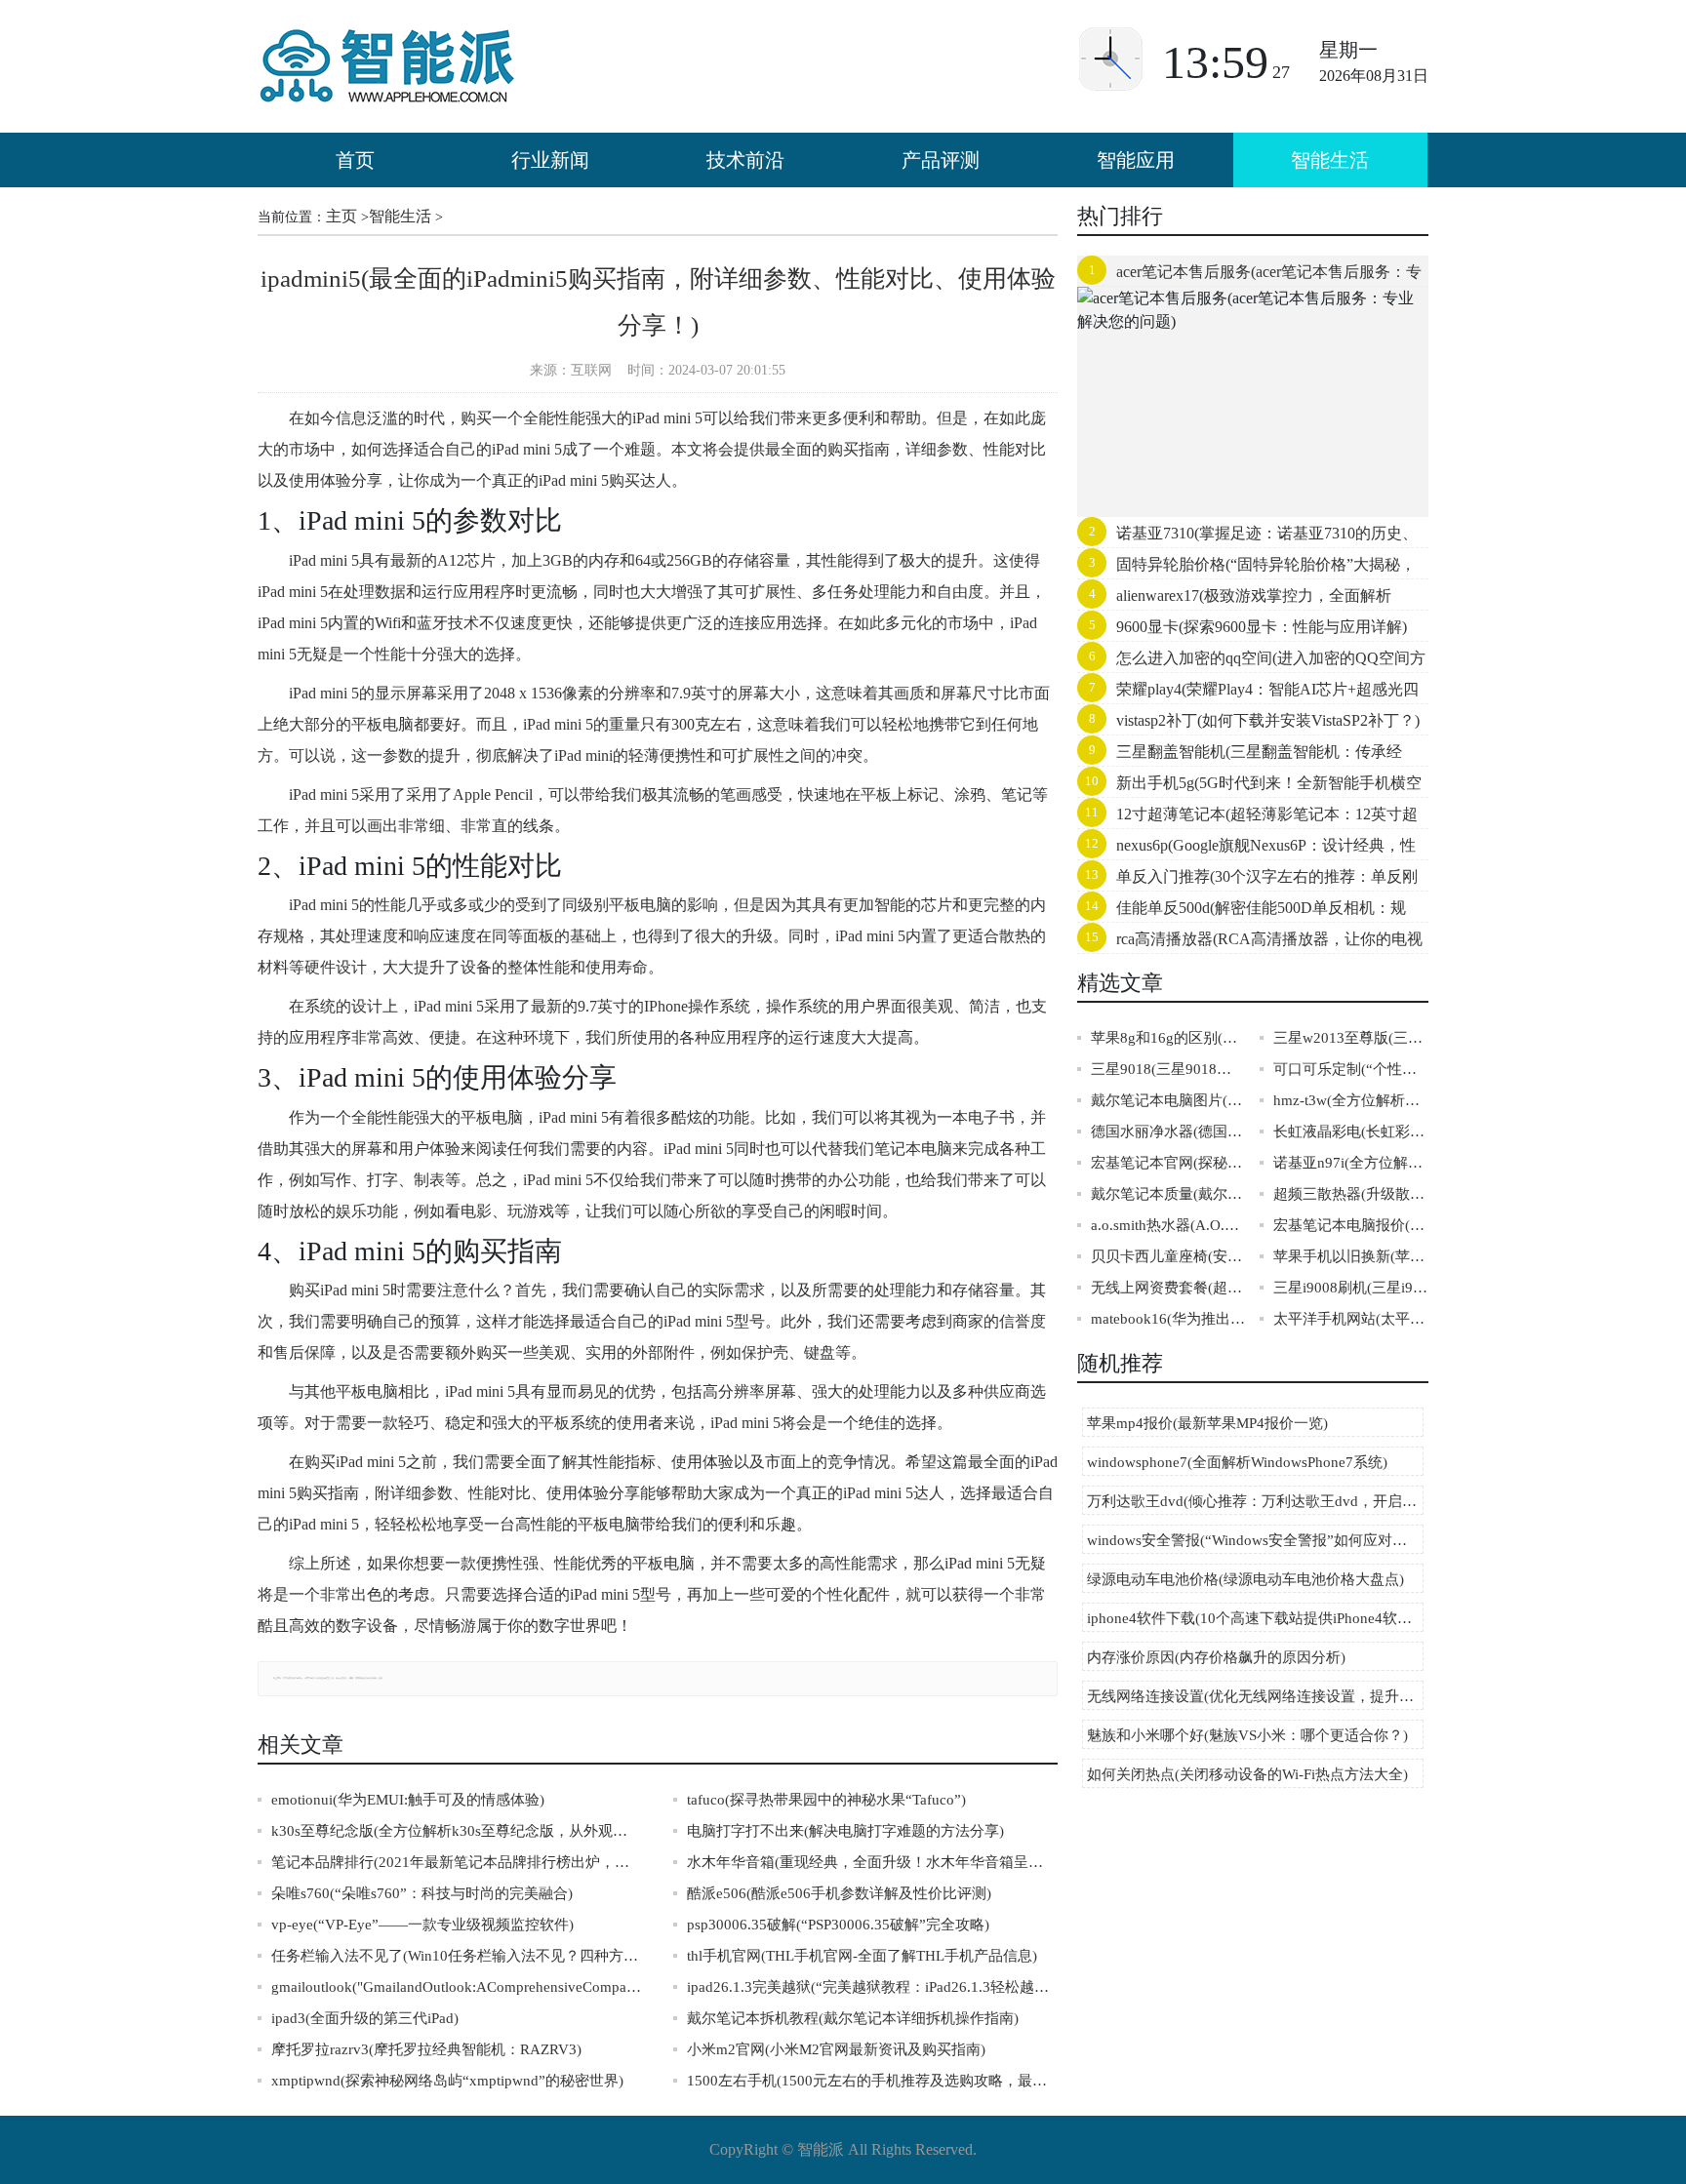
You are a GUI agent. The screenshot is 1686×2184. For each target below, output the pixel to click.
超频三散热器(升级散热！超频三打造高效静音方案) (1351, 1194)
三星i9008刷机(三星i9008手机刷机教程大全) (1351, 1288)
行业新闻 (550, 160)
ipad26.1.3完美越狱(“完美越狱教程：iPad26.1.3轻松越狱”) (872, 1987)
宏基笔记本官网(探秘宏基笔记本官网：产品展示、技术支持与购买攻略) (1168, 1163)
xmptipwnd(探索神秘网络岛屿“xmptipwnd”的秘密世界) (447, 2081)
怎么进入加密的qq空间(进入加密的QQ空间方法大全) (1251, 662)
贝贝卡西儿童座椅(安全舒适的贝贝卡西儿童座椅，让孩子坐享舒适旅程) (1168, 1256)
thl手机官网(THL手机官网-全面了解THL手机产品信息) (862, 1956)
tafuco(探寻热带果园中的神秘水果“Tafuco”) (826, 1800)
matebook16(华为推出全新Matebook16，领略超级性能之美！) (1168, 1319)
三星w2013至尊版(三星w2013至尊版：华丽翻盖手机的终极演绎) (1351, 1038)
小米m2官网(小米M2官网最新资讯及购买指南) (836, 2049)
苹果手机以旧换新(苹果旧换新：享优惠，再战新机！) (1351, 1256)
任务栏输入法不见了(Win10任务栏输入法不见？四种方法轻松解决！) (457, 1956)
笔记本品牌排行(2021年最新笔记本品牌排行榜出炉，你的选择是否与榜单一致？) (457, 1862)
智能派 (821, 2149)
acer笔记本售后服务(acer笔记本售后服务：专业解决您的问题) (1249, 276)
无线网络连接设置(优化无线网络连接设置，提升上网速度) (1255, 1696)
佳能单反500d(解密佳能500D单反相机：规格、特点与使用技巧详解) (1242, 912)
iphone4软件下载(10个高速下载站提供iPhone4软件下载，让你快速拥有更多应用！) (1255, 1618)
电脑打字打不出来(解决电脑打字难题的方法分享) (845, 1831)
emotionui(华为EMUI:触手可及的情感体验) (408, 1800)
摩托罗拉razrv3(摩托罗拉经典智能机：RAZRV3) (426, 2049)
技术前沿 (745, 160)
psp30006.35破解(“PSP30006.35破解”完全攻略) (838, 1925)
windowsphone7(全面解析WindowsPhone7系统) (1237, 1462)
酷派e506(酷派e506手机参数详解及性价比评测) (839, 1893)
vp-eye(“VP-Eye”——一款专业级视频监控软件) (422, 1925)
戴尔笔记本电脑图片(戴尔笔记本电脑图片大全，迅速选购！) (1168, 1100)
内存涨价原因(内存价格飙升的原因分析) (1216, 1657)
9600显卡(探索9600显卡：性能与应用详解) (1262, 627)
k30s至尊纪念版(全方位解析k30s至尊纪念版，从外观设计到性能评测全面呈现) (457, 1831)
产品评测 (941, 160)
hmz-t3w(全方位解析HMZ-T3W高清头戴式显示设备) (1351, 1100)
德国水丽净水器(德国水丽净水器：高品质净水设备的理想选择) (1168, 1132)
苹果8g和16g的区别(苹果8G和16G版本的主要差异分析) (1168, 1038)
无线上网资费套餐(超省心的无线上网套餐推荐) (1168, 1288)
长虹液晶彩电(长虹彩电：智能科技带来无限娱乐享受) (1351, 1132)
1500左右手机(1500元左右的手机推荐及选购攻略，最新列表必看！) (872, 2081)
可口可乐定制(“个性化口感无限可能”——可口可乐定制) (1351, 1069)
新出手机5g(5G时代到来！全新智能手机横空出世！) (1249, 787)
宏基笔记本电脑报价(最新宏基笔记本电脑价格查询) (1351, 1225)
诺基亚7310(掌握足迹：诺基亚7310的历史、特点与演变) (1247, 537)
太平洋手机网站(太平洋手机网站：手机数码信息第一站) (1351, 1319)
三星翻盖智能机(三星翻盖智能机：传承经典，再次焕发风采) (1240, 756)
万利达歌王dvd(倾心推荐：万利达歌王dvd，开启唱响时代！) (1255, 1501)
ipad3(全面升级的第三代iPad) (365, 2018)
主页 (341, 216)
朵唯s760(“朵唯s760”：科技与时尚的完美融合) (422, 1893)
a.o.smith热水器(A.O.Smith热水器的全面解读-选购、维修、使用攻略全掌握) (1168, 1225)
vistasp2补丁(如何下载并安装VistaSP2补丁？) (1268, 720)
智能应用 (1136, 160)
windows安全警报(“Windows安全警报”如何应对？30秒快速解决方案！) (1255, 1540)
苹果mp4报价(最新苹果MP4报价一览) (1207, 1423)
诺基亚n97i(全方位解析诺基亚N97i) (1351, 1163)
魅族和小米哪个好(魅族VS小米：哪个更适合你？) (1247, 1735)
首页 (355, 160)
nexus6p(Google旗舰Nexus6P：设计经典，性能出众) (1246, 850)
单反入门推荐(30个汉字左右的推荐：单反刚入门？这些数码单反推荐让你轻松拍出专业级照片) (1251, 881)
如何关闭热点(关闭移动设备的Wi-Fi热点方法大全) (1247, 1774)
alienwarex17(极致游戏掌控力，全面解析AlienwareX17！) (1234, 600)
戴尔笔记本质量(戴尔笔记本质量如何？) (1168, 1194)
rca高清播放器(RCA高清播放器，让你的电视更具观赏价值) (1250, 943)
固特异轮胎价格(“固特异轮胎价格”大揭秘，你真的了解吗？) (1246, 569)
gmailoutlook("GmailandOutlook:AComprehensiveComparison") (457, 1987)
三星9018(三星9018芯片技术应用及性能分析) (1168, 1069)
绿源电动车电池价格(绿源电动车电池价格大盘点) (1245, 1579)
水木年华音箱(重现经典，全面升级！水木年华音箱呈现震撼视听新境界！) (872, 1862)
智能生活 (1330, 160)
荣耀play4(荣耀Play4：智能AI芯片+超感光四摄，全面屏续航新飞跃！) (1248, 694)
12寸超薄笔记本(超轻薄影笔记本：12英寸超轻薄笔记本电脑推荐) (1247, 818)
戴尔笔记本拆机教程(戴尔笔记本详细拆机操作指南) (853, 2018)
